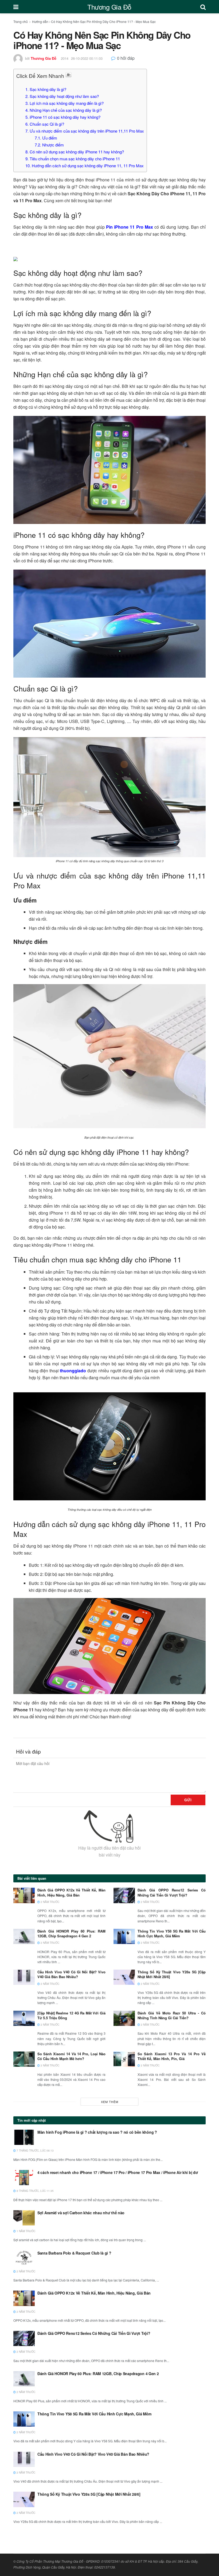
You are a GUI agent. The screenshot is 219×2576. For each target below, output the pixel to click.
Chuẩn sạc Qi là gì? (45, 124)
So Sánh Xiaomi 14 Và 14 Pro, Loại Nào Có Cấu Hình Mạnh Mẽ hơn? (71, 2056)
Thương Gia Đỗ (109, 7)
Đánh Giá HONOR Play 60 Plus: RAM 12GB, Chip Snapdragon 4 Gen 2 (71, 1933)
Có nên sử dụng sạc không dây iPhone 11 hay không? (75, 152)
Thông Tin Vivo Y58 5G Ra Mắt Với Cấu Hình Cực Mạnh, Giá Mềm (172, 1933)
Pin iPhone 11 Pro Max (130, 227)
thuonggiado (73, 1371)
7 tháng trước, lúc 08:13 (35, 2150)
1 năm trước (26, 2231)
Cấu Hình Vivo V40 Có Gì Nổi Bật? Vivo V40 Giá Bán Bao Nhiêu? (71, 1974)
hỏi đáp (126, 58)
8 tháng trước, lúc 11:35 (35, 2191)
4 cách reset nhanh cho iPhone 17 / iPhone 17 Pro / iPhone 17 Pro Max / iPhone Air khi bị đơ (118, 2172)
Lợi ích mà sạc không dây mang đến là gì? (64, 103)
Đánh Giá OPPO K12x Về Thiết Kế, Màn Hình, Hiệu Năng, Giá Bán (71, 1892)
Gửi (188, 1800)
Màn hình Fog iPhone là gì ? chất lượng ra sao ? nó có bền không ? (97, 2132)
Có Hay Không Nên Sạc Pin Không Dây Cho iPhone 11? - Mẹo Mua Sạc (103, 21)
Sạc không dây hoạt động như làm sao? (62, 96)
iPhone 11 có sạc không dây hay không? (63, 117)
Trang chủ (21, 21)
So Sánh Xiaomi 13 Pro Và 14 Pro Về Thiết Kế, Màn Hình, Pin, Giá (172, 2056)
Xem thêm (110, 2102)
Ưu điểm (46, 138)
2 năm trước (50, 1902)
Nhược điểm (49, 145)
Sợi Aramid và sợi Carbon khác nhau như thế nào (81, 2213)
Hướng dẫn (40, 21)
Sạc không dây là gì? (46, 89)
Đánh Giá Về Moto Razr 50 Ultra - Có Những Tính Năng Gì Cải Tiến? (172, 2015)
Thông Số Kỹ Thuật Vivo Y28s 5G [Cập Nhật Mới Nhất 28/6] (172, 1974)
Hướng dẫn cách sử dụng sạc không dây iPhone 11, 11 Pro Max (85, 166)
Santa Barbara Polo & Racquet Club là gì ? (74, 2253)
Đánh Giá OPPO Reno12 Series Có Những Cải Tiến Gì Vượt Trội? (172, 1892)
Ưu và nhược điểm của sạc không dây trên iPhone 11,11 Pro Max (85, 131)
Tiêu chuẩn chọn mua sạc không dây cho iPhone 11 (73, 159)
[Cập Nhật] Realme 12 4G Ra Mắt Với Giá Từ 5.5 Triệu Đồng (71, 2015)
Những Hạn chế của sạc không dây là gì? (64, 110)
